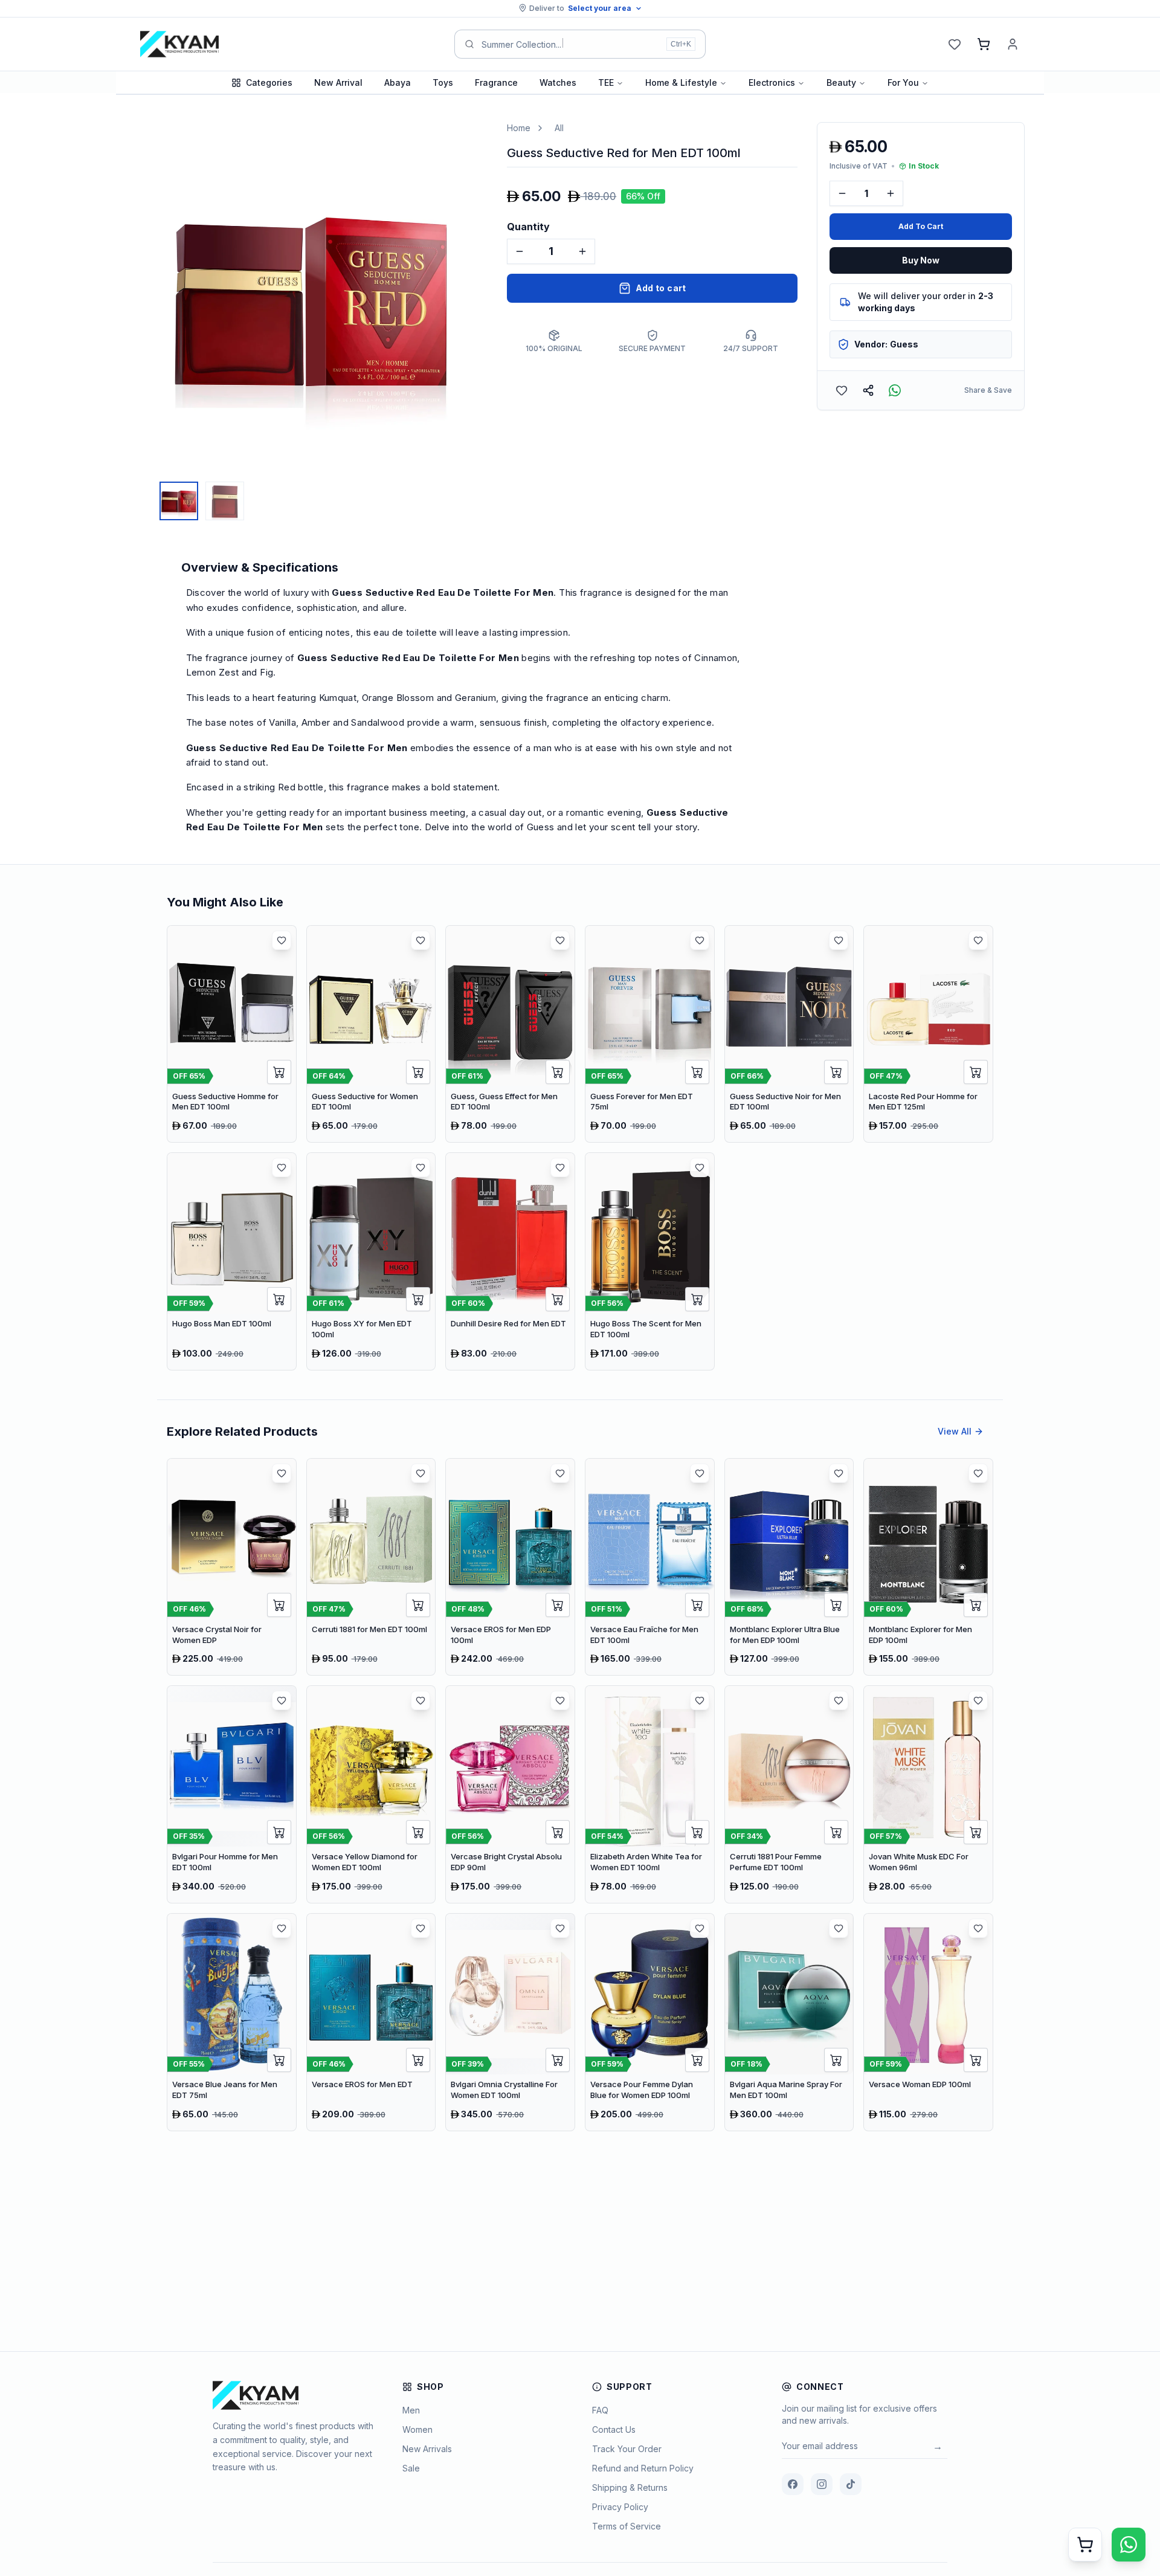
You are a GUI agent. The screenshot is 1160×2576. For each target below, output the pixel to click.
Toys (443, 82)
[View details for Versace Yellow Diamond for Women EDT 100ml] (371, 1794)
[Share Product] (868, 390)
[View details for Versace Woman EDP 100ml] (928, 2022)
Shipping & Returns (630, 2487)
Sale (411, 2468)
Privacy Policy (620, 2507)
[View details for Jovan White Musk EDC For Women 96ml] (928, 1794)
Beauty (841, 82)
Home (519, 128)
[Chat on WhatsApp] (1129, 2545)
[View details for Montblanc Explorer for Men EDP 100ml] (928, 1567)
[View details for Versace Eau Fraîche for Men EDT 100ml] (650, 1567)
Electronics (772, 82)
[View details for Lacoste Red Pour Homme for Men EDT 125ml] (928, 1034)
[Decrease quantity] (520, 251)
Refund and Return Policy (643, 2468)
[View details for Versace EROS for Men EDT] (371, 2022)
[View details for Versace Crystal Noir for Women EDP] (232, 1567)
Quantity (528, 227)
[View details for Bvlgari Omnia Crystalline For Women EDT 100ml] (510, 2022)
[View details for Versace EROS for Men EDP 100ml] (510, 1567)
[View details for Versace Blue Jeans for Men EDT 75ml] (232, 2022)
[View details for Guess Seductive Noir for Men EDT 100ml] (789, 1034)
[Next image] (475, 299)
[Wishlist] (955, 44)
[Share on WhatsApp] (895, 390)
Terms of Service (627, 2526)
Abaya (398, 82)
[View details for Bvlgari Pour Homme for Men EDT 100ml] (232, 1794)
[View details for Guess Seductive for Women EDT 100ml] (371, 1034)
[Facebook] (793, 2484)
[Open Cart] (1085, 2545)
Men (411, 2410)
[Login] (1013, 44)
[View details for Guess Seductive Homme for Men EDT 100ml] (232, 1034)
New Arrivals (427, 2449)
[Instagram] (822, 2484)
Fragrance (496, 82)
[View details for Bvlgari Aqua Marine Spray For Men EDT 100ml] (789, 2022)
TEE (606, 82)
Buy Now (921, 260)
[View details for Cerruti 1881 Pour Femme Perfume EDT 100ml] (789, 1794)
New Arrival (338, 82)
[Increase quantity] (582, 251)
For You (903, 82)
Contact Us (614, 2429)
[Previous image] (147, 299)
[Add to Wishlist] (842, 390)
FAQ (600, 2410)
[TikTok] (851, 2484)
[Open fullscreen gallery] (469, 140)
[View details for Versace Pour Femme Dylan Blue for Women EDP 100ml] (650, 2022)
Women (417, 2429)
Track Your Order (627, 2449)
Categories (269, 82)
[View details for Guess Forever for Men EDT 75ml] (650, 1034)
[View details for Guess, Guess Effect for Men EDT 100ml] (510, 1034)
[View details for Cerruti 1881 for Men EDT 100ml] (371, 1567)
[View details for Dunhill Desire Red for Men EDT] (510, 1261)
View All (955, 1431)
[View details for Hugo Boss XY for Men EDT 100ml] (371, 1261)
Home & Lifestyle (681, 82)
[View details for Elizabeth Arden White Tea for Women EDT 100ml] (650, 1794)
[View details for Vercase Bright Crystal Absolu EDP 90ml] (510, 1794)
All (559, 128)
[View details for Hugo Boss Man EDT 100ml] (232, 1261)
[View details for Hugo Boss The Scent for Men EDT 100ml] (650, 1261)
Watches (558, 82)
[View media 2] (225, 501)
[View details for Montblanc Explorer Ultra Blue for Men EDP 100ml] (789, 1567)
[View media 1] (179, 501)
